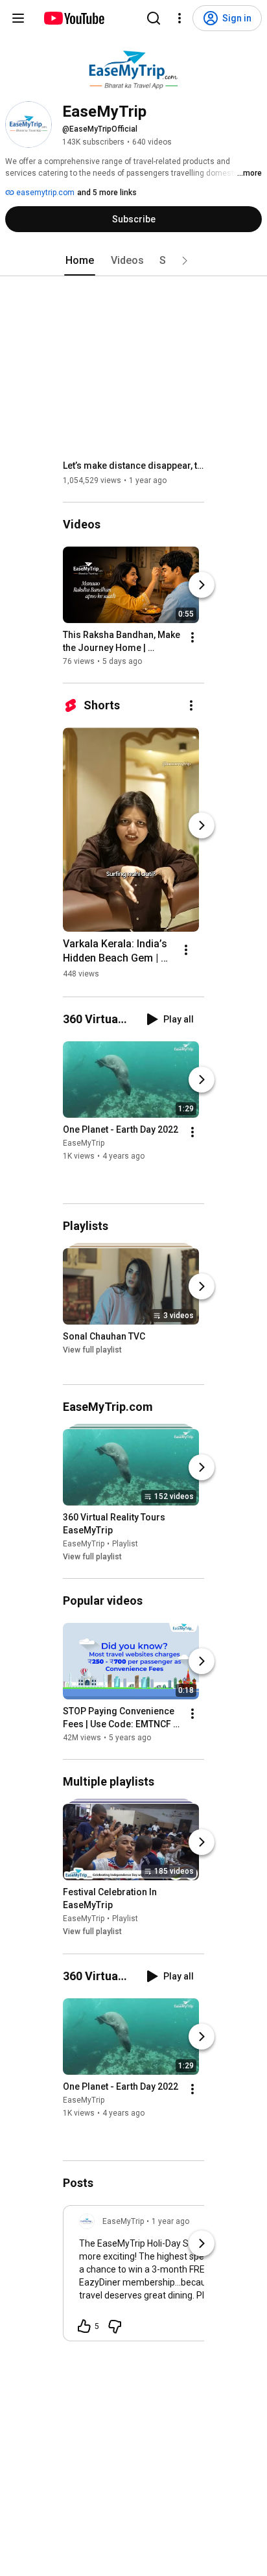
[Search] (154, 18)
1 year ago (170, 2221)
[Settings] (180, 18)
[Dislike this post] (115, 2326)
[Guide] (18, 18)
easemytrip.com (44, 193)
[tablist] (133, 261)
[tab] (80, 261)
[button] (185, 261)
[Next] (202, 585)
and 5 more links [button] (107, 193)
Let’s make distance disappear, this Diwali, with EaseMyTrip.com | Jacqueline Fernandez (134, 466)
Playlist (125, 1544)
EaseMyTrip (84, 1143)
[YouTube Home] (74, 18)
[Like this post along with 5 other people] (84, 2326)
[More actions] (192, 637)
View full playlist (92, 1350)
